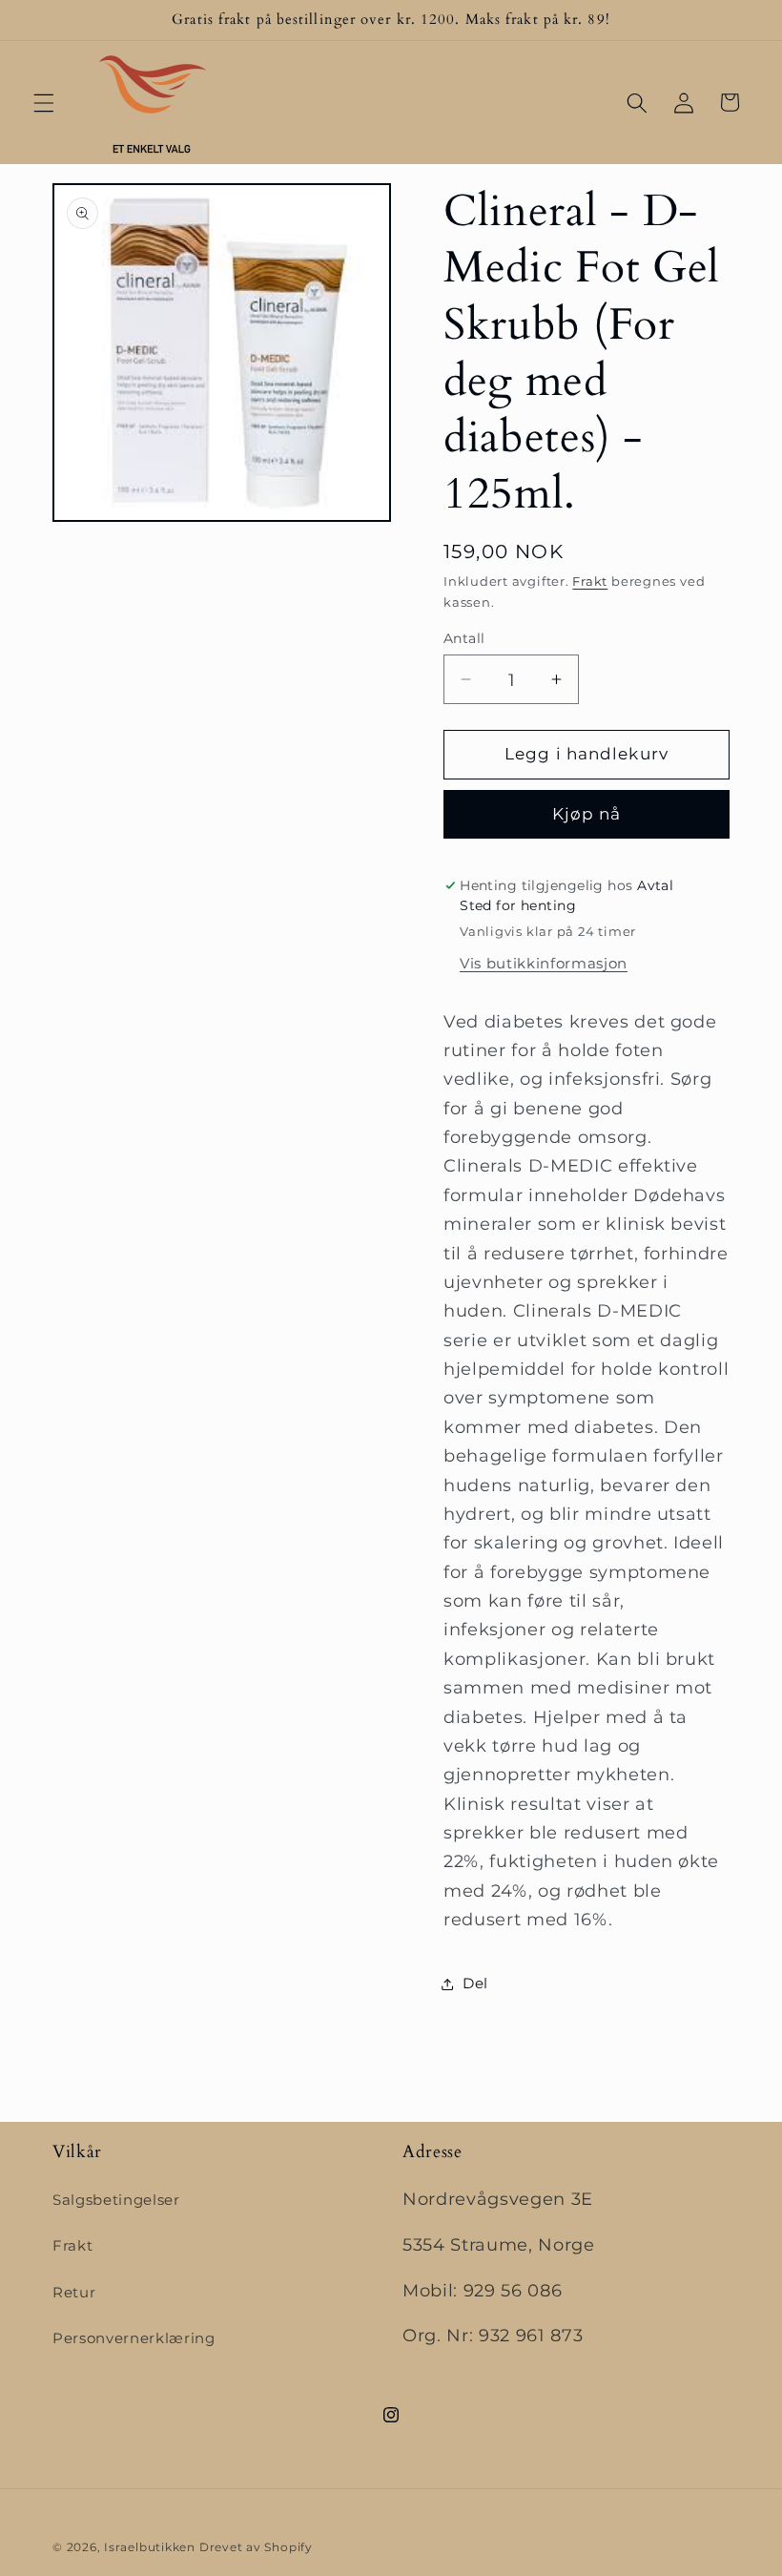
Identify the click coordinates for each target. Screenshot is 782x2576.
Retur (74, 2292)
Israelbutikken (150, 2547)
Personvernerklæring (134, 2338)
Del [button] (475, 1983)
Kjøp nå (587, 814)
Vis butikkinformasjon (544, 963)
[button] (44, 102)
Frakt (590, 581)
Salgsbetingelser (116, 2200)
